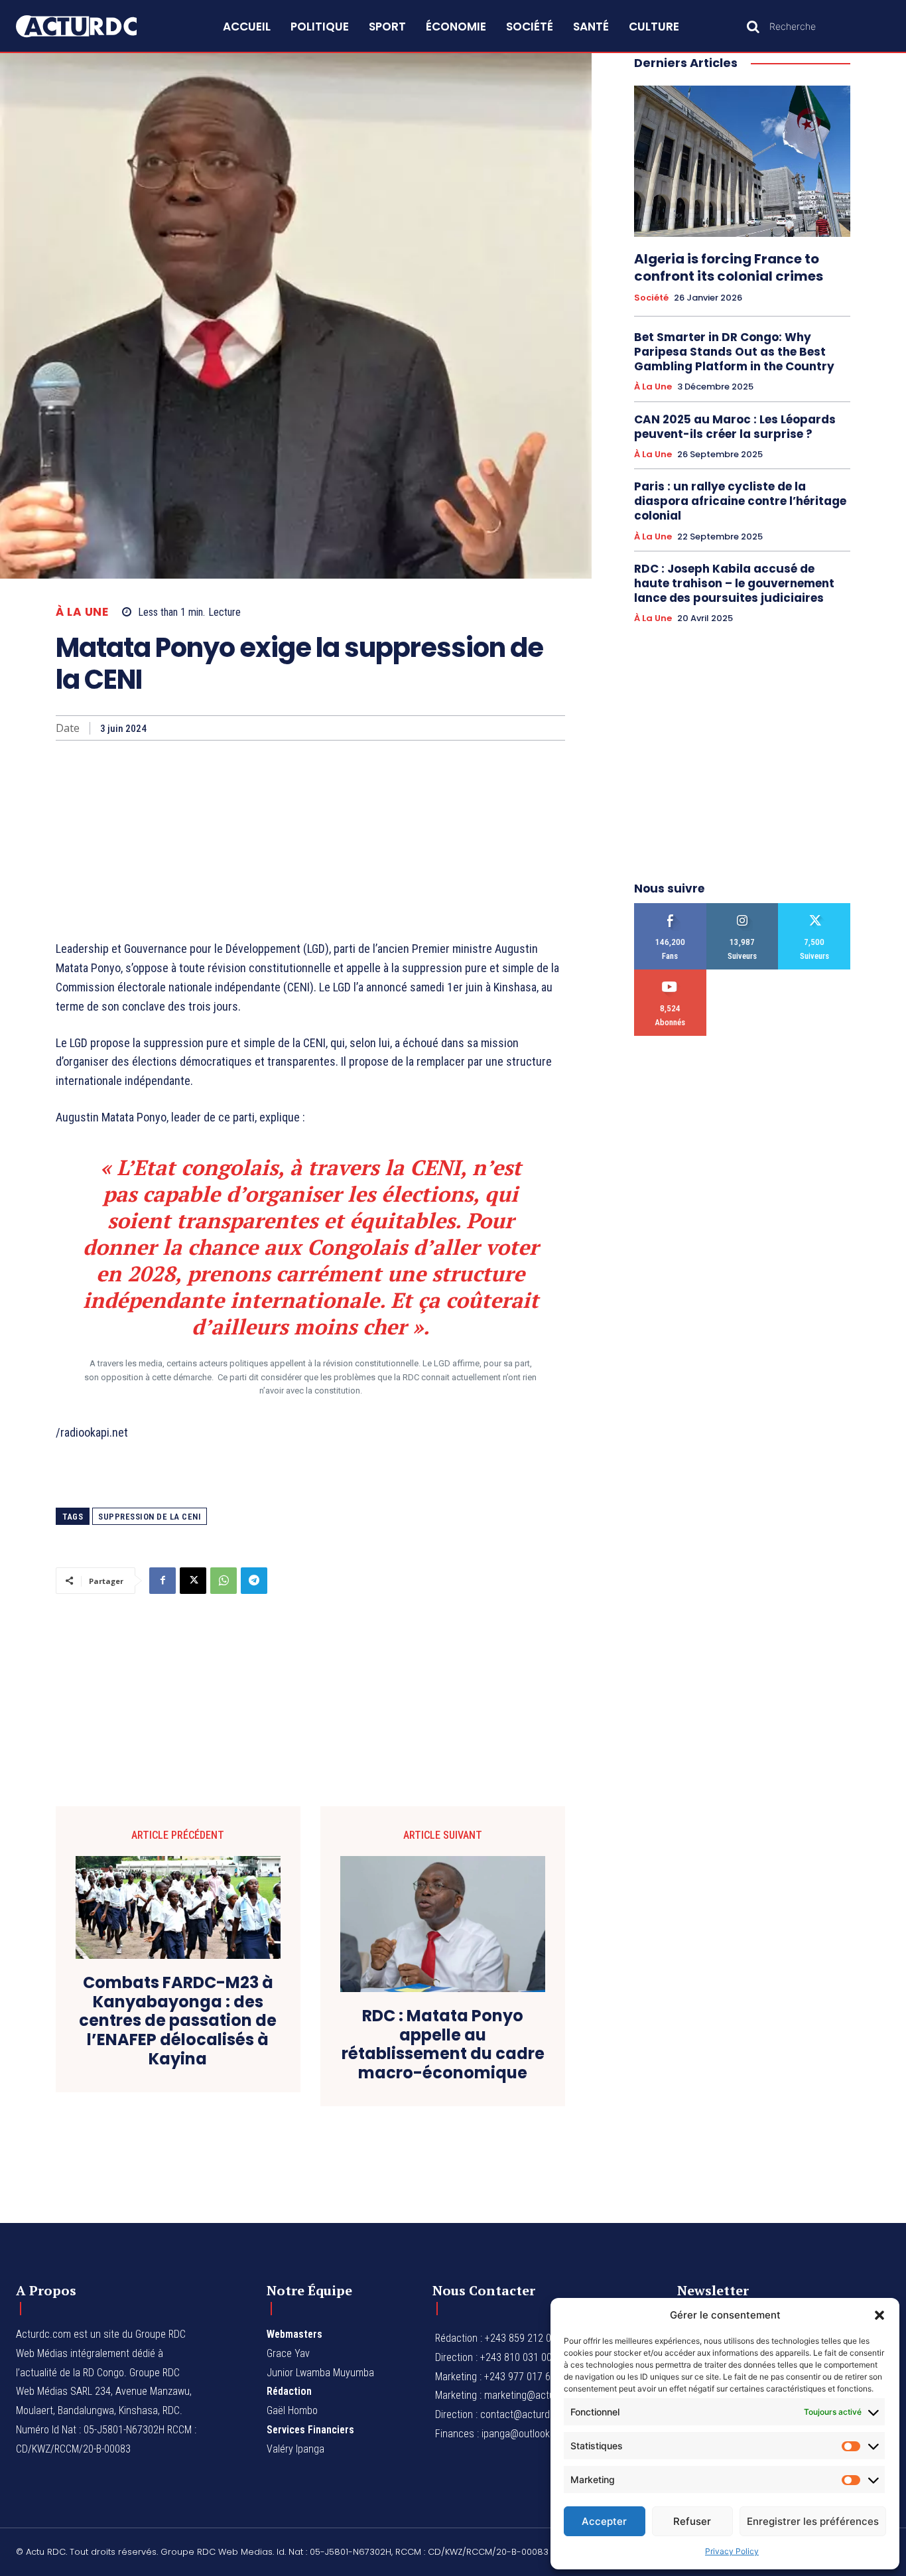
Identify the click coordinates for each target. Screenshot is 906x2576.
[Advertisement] (310, 840)
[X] (193, 1581)
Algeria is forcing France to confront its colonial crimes (729, 267)
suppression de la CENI (150, 1517)
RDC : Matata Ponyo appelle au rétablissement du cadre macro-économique (443, 2045)
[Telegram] (254, 1581)
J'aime (670, 908)
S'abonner (670, 974)
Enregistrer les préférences (813, 2521)
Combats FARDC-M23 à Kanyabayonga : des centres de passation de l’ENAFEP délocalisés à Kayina (178, 2021)
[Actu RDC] (91, 26)
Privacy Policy (732, 2551)
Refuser (692, 2521)
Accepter (604, 2521)
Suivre (743, 908)
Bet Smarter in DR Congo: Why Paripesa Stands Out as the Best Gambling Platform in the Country (734, 352)
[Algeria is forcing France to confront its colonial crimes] (742, 161)
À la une (82, 612)
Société (651, 298)
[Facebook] (162, 1581)
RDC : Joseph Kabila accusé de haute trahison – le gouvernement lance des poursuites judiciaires (734, 583)
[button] (879, 2315)
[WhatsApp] (224, 1581)
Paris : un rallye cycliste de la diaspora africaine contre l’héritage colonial (740, 501)
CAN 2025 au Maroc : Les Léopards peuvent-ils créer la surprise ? (735, 427)
